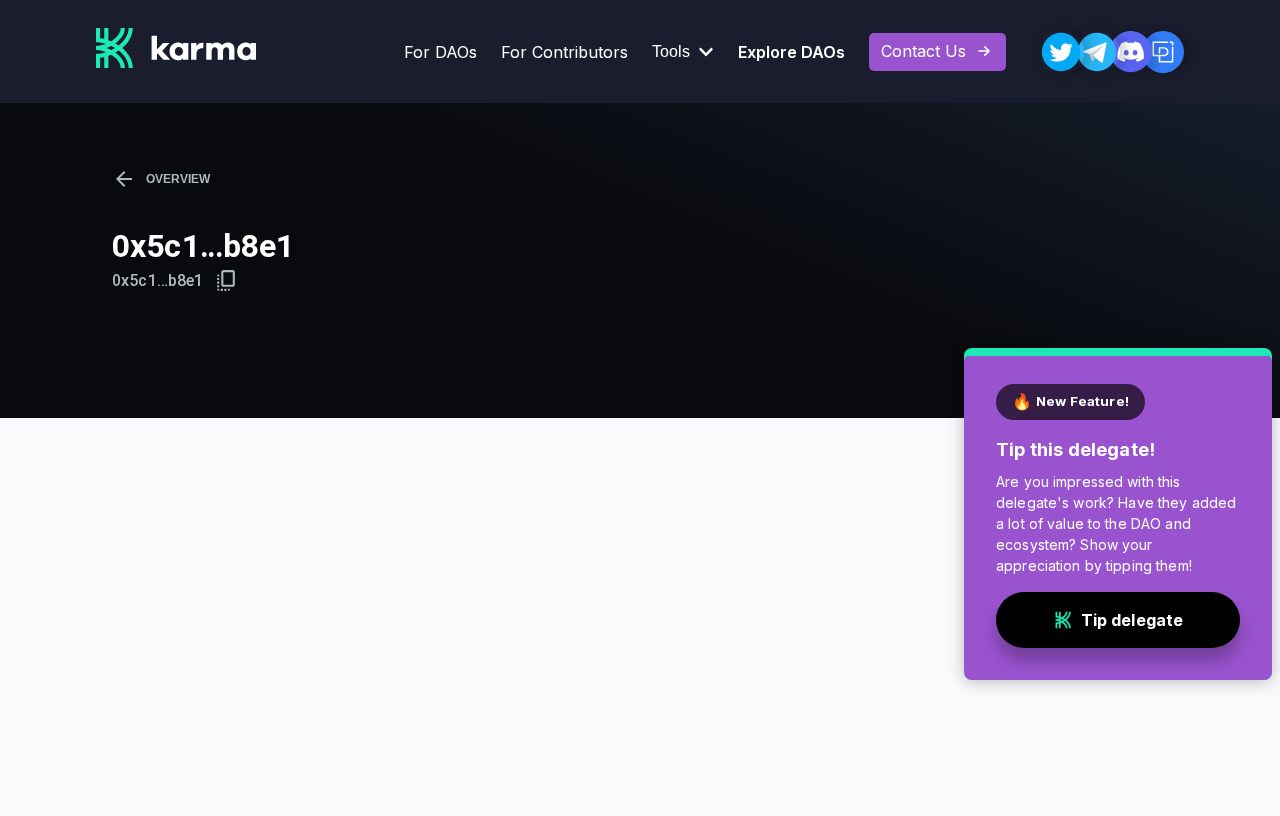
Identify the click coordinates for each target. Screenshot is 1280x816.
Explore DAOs (791, 52)
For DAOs (440, 52)
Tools (671, 52)
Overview (178, 179)
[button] (226, 280)
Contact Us (923, 51)
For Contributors (564, 52)
